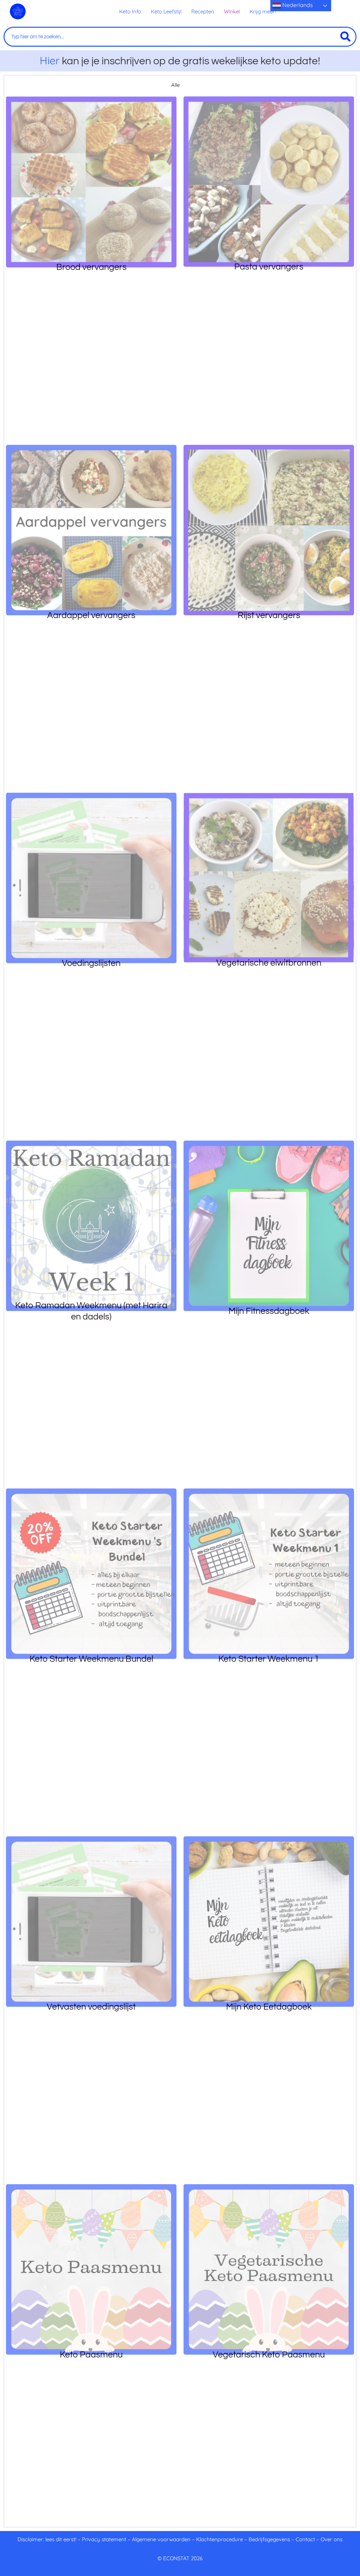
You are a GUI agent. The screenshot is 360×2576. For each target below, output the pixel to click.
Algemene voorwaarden (161, 2539)
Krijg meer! (263, 11)
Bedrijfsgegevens (270, 2539)
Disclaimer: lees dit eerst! (47, 2539)
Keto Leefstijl (166, 11)
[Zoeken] (345, 37)
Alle (175, 85)
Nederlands (297, 5)
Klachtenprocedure (220, 2539)
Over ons (332, 2539)
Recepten (203, 11)
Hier (50, 60)
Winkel (232, 11)
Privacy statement (104, 2539)
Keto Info (130, 11)
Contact (305, 2539)
